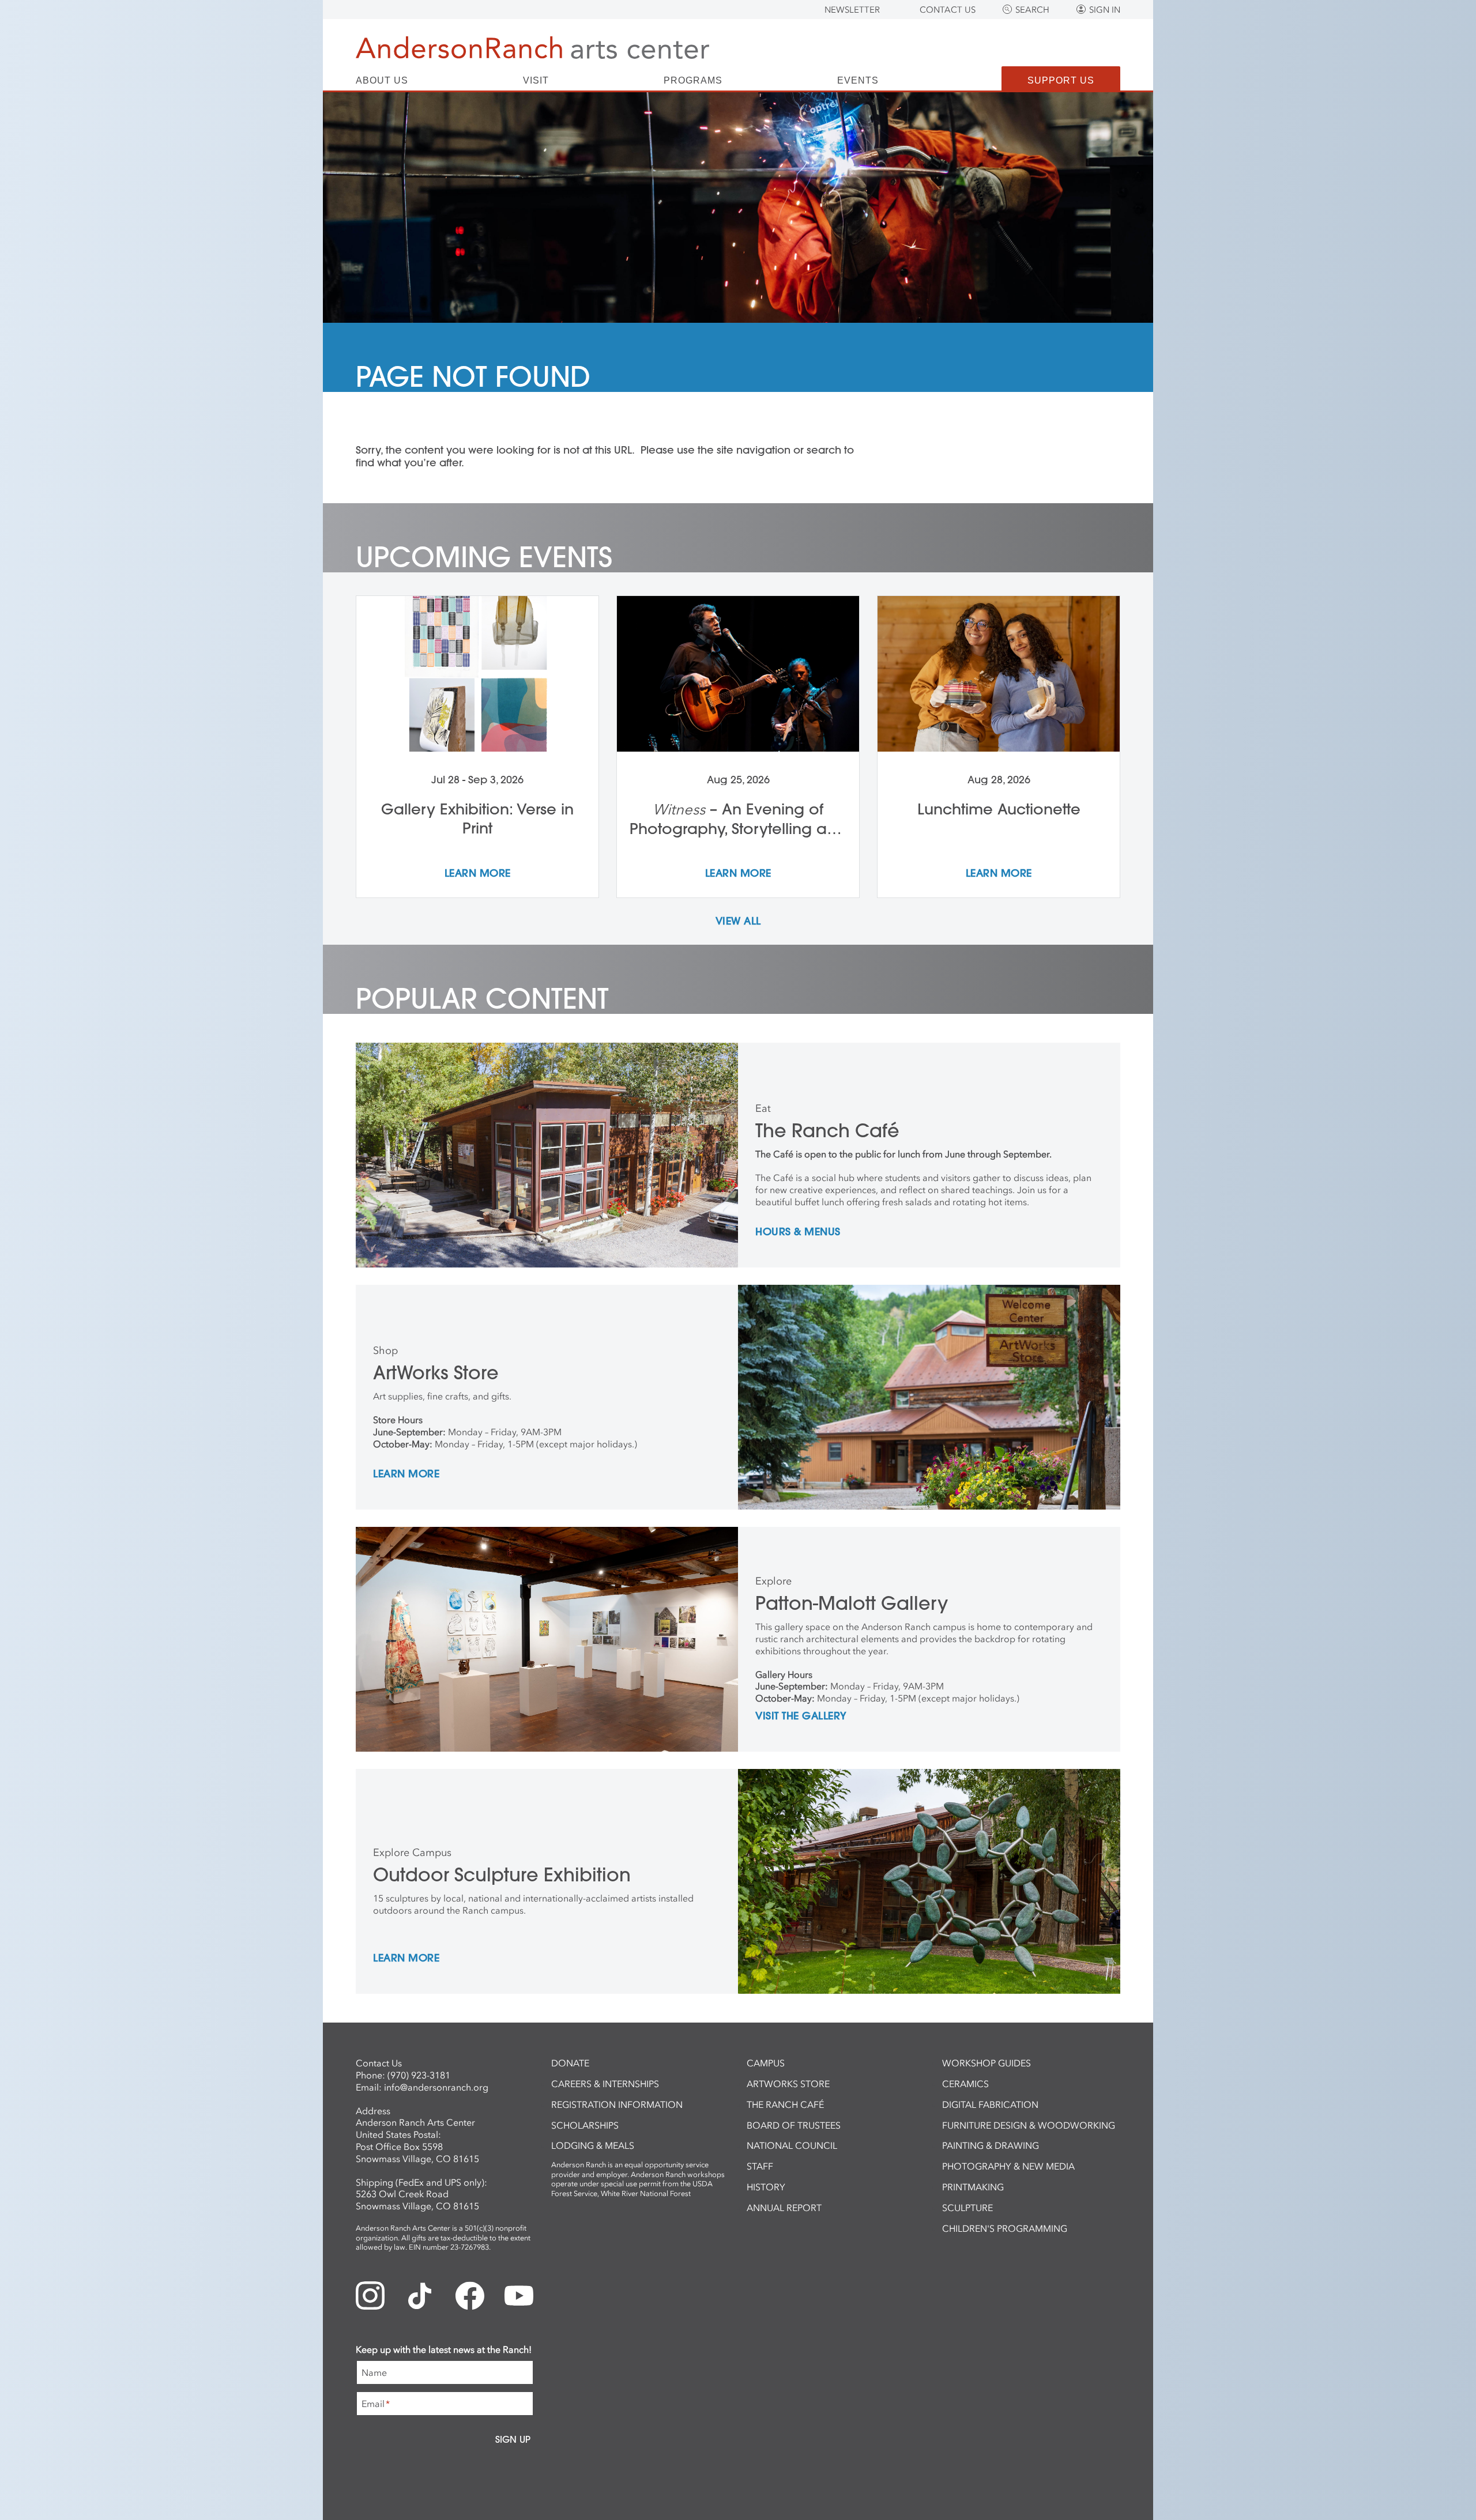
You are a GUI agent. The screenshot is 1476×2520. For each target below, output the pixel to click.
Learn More (406, 1474)
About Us (382, 81)
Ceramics (965, 2084)
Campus (766, 2063)
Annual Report (784, 2208)
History (766, 2187)
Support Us (1061, 80)
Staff (760, 2166)
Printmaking (973, 2187)
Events (858, 81)
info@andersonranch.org (436, 2087)
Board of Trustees (794, 2125)
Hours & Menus (798, 1232)
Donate (570, 2063)
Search (1032, 10)
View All (738, 922)
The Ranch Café (785, 2104)
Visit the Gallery (801, 1717)
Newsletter (852, 10)
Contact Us (948, 10)
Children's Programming (1005, 2228)
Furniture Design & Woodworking (1029, 2125)
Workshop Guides (986, 2063)
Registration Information (617, 2104)
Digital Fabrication (990, 2104)
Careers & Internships (605, 2084)
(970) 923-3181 (419, 2075)
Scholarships (585, 2125)
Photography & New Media (1008, 2166)
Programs (693, 81)
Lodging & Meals (593, 2145)
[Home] (532, 48)
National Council (792, 2145)
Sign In (1105, 10)
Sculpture (967, 2208)
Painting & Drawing (991, 2145)
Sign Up (513, 2439)
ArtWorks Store (788, 2084)
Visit (536, 81)
